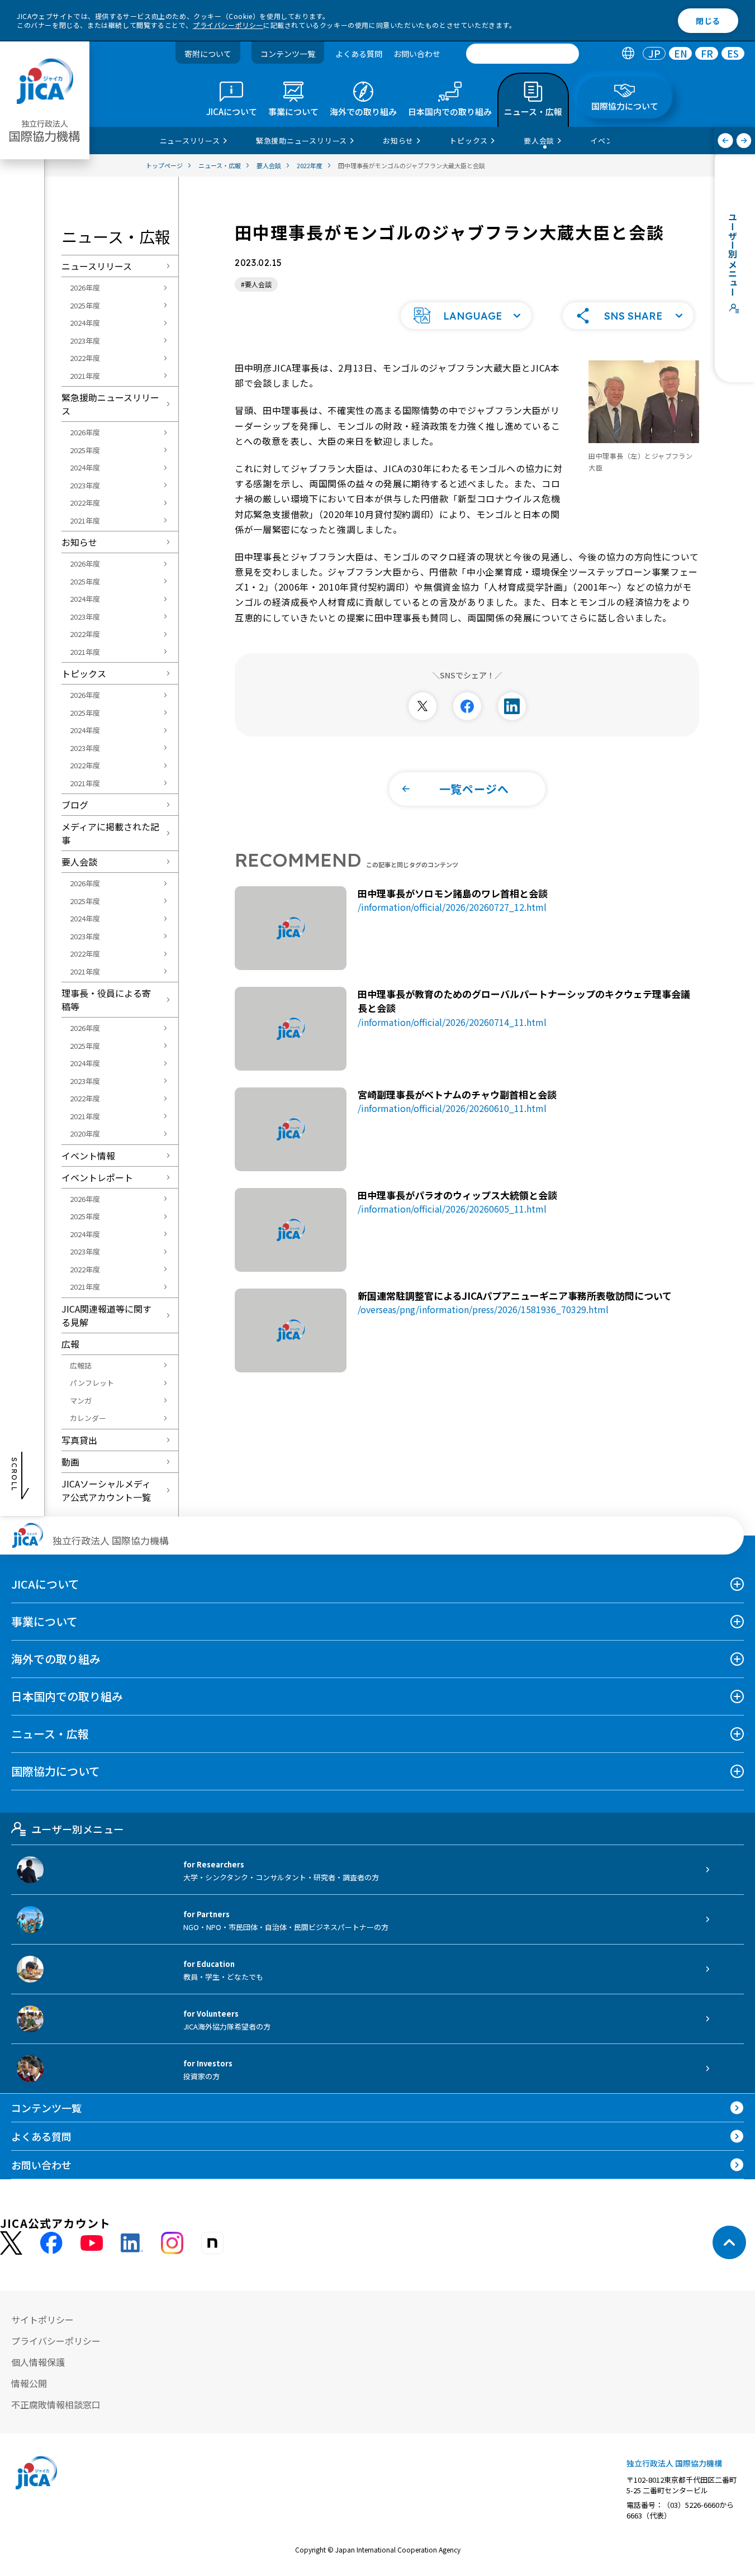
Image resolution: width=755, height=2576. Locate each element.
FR (707, 54)
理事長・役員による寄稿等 (106, 1000)
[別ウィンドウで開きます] (422, 706)
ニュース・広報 (50, 1734)
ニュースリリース (97, 266)
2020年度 (85, 1133)
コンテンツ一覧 (288, 54)
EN (681, 54)
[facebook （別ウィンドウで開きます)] (51, 2243)
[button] (466, 316)
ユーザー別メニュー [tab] (77, 1829)
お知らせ (79, 542)
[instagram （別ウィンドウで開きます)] (172, 2243)
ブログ (75, 805)
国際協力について (56, 1771)
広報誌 (81, 1365)
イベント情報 (88, 1156)
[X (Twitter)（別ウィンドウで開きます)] (11, 2243)
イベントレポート (97, 1177)
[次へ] (744, 141)
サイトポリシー (42, 2320)
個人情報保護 (38, 2362)
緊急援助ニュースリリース (110, 404)
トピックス (84, 673)
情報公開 (29, 2383)
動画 (70, 1462)
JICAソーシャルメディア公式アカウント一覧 (106, 1490)
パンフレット (92, 1383)
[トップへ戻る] (729, 2242)
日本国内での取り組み (67, 1696)
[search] (523, 54)
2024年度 (85, 323)
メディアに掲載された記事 (110, 833)
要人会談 (79, 862)
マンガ (81, 1401)
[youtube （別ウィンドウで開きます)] (92, 2243)
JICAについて (45, 1584)
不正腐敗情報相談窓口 (56, 2404)
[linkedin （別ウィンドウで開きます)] (132, 2243)
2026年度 (85, 287)
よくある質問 (359, 54)
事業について (44, 1621)
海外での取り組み (56, 1659)
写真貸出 (79, 1440)
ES (733, 54)
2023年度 (85, 341)
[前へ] (726, 141)
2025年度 (85, 305)
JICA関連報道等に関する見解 (106, 1315)
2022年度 (85, 358)
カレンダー (88, 1418)
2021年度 (85, 376)
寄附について (208, 54)
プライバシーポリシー (228, 25)
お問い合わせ (417, 54)
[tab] (628, 54)
